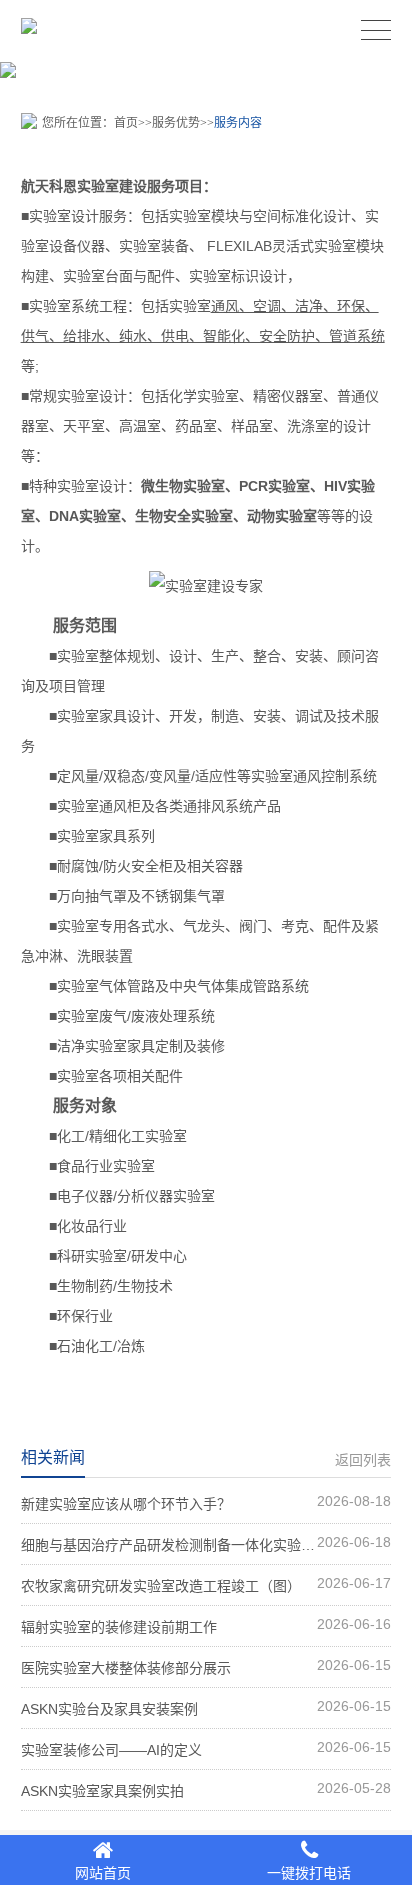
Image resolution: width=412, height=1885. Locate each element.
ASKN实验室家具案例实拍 (206, 1789)
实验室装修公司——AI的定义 (206, 1748)
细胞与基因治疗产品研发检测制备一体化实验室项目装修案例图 (206, 1543)
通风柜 (120, 806)
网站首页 (103, 1873)
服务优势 (176, 123)
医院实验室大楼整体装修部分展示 (206, 1666)
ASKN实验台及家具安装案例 (206, 1707)
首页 (126, 123)
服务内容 (238, 123)
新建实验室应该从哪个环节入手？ (206, 1502)
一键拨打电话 (309, 1873)
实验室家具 (92, 716)
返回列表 (363, 1460)
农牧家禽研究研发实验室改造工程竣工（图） (206, 1584)
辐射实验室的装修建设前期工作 (206, 1625)
